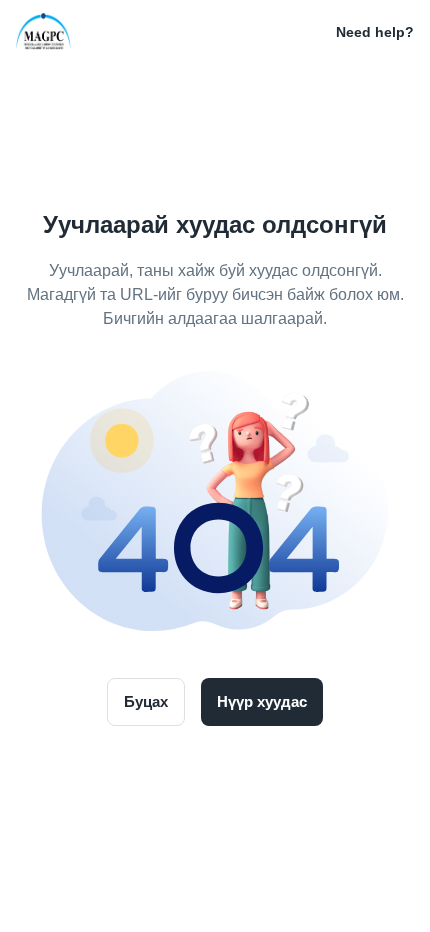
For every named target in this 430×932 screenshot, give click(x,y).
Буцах (146, 701)
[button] (308, 32)
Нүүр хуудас (262, 701)
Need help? (375, 32)
